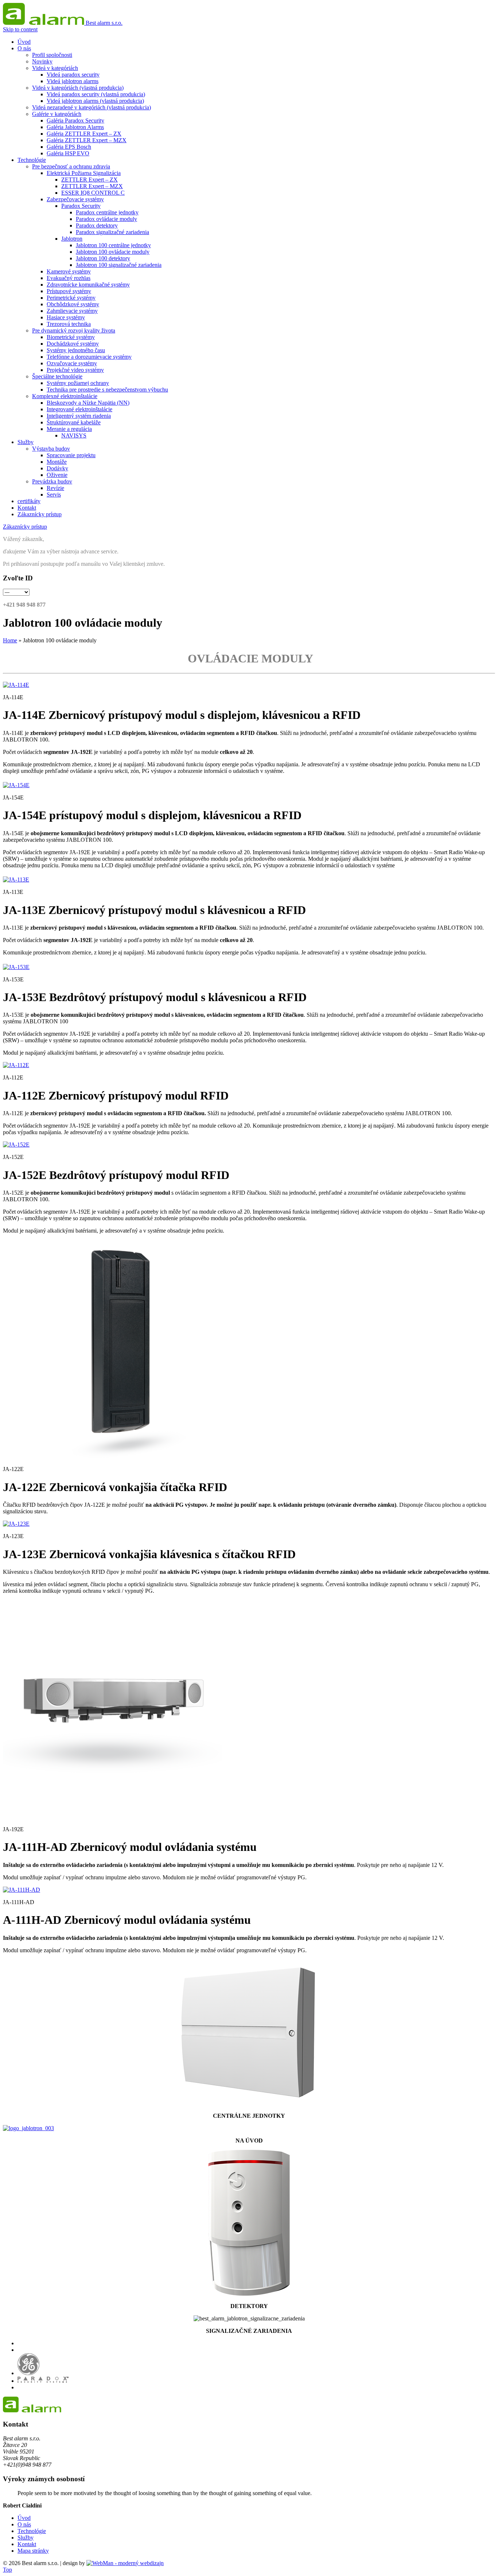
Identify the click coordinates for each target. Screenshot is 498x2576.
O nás (24, 2524)
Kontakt (27, 2544)
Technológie (32, 2531)
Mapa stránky (33, 2551)
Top (7, 2570)
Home (10, 640)
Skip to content (20, 29)
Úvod (24, 2518)
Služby (26, 2538)
